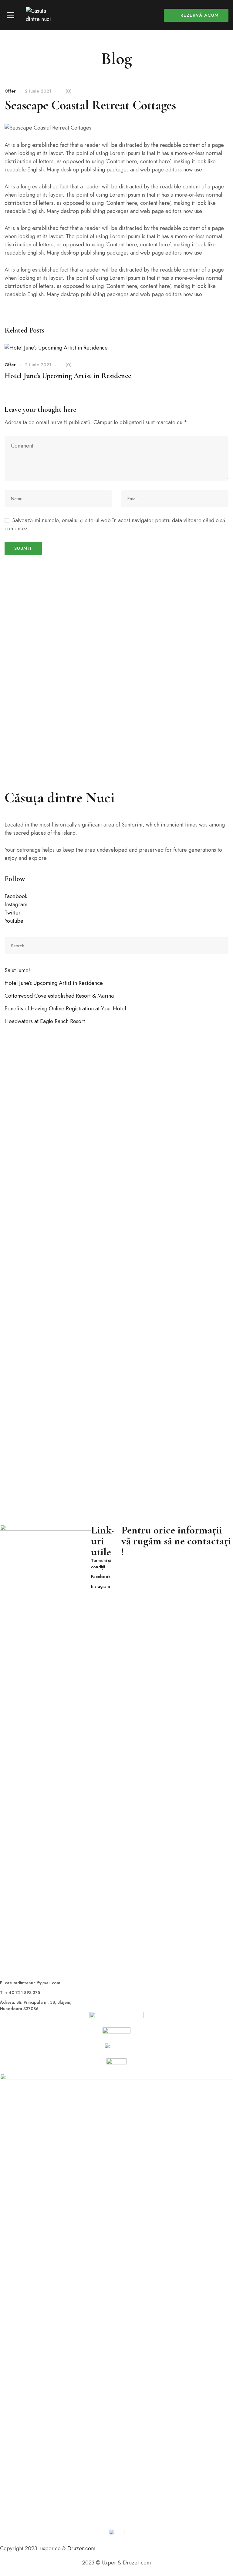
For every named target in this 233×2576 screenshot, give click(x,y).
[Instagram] (107, 2548)
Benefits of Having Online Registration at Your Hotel (65, 1009)
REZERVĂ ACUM (200, 15)
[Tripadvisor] (117, 2548)
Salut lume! (17, 970)
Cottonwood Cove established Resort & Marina (59, 996)
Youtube (14, 921)
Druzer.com (81, 2548)
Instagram (16, 904)
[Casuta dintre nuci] (42, 15)
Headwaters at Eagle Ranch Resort (45, 1021)
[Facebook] (97, 2548)
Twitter (13, 913)
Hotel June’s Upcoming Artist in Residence (68, 376)
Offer (10, 91)
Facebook (16, 896)
